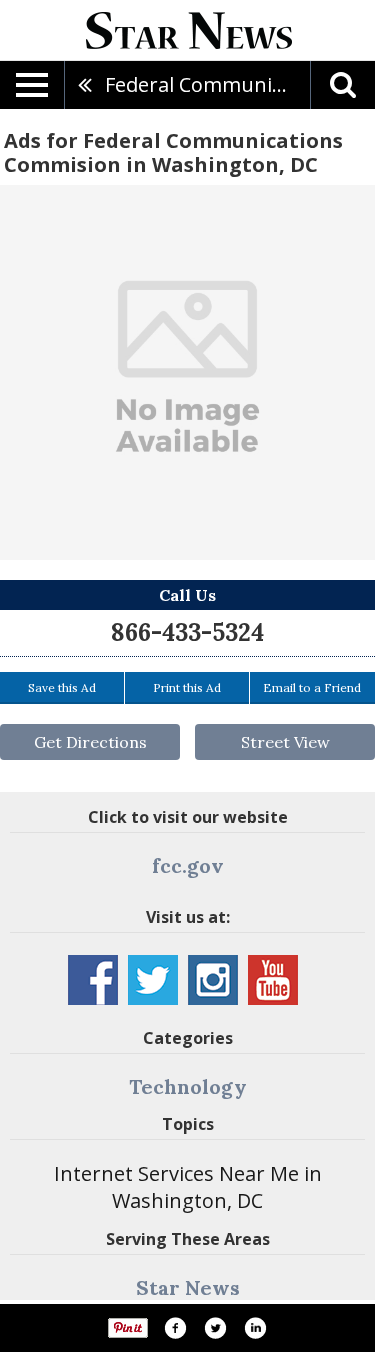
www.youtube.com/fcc (273, 980)
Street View (285, 742)
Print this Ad (187, 687)
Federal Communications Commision (207, 84)
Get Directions (90, 742)
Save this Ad (62, 687)
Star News (188, 1287)
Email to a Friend (312, 687)
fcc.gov (188, 865)
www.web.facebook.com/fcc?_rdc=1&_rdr (93, 980)
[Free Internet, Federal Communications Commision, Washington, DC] (187, 372)
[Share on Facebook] (175, 1328)
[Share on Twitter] (215, 1328)
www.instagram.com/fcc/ (213, 980)
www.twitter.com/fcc (153, 980)
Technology (188, 1086)
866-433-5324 (187, 632)
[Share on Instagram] (255, 1328)
